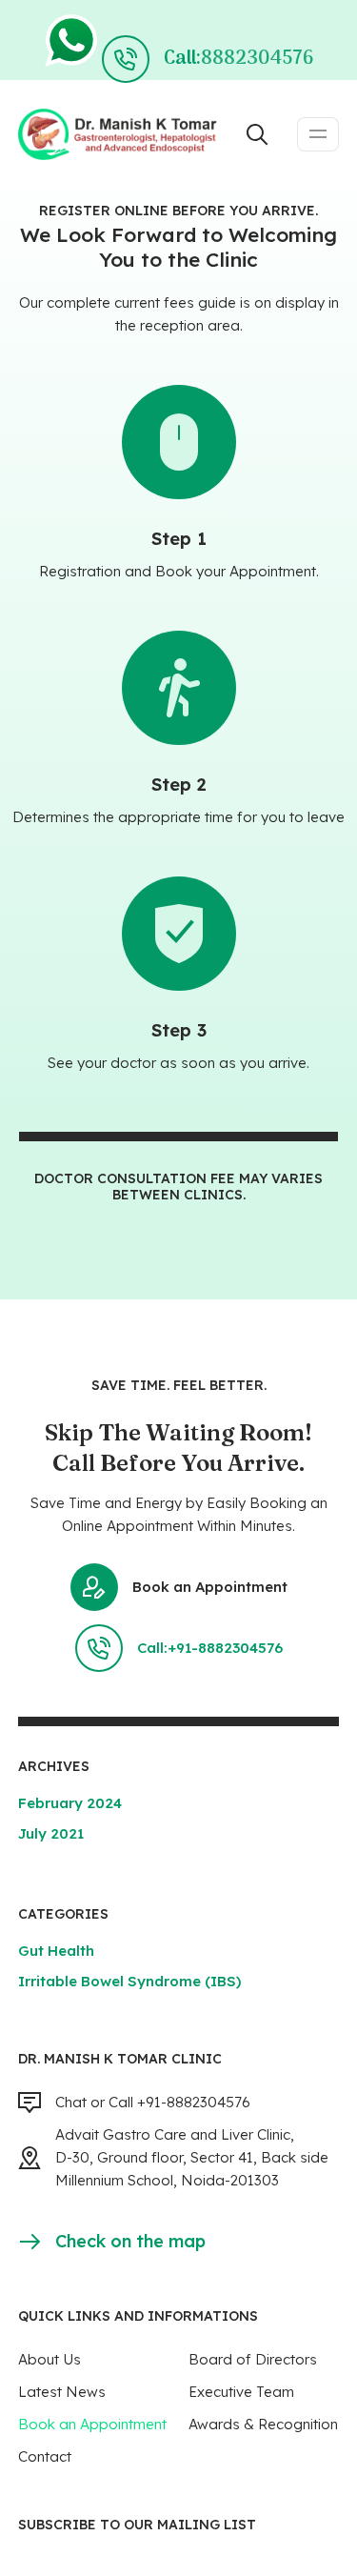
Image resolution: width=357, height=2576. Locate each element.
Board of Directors (253, 2359)
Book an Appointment (210, 1587)
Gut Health (56, 1951)
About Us (50, 2359)
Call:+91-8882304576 (210, 1648)
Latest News (62, 2392)
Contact (45, 2456)
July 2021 (51, 1833)
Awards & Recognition (263, 2424)
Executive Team (241, 2392)
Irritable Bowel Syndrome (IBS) (129, 1981)
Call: (238, 59)
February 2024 (70, 1803)
